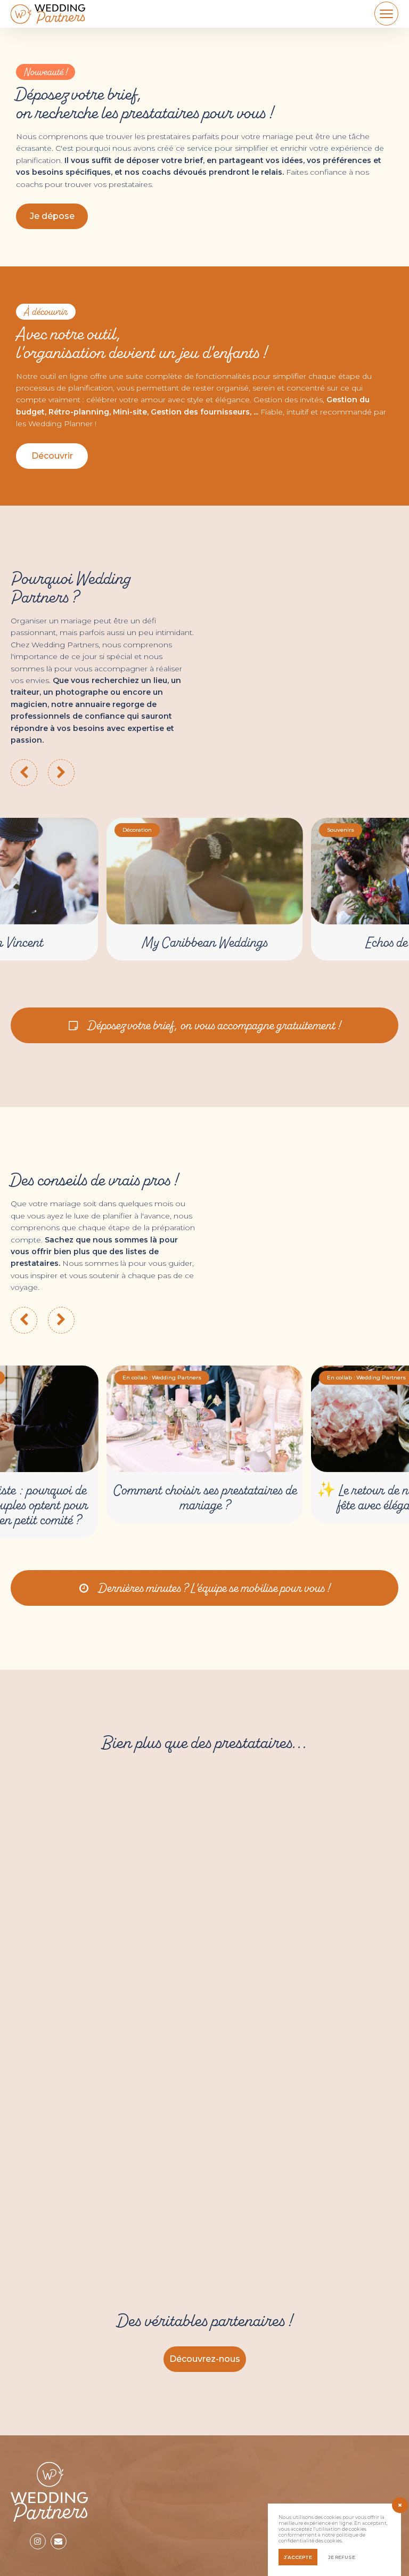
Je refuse (342, 2557)
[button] (52, 456)
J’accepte (298, 2557)
